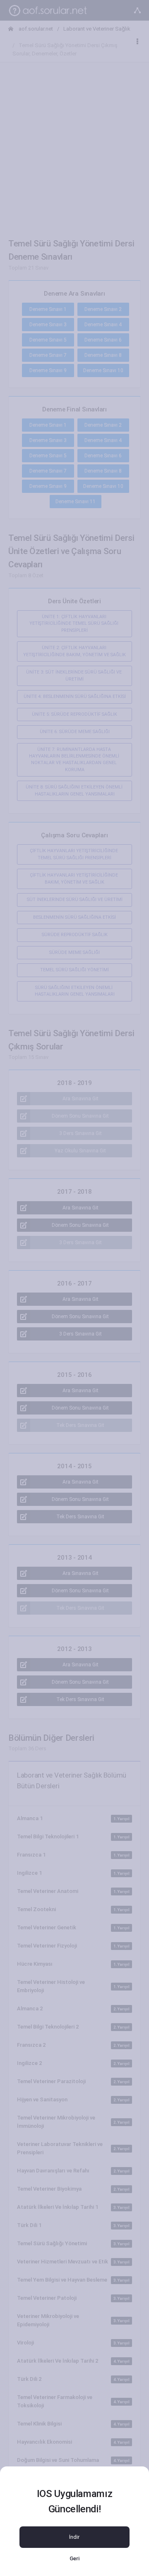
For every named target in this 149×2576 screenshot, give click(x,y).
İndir (74, 2537)
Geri (74, 2558)
